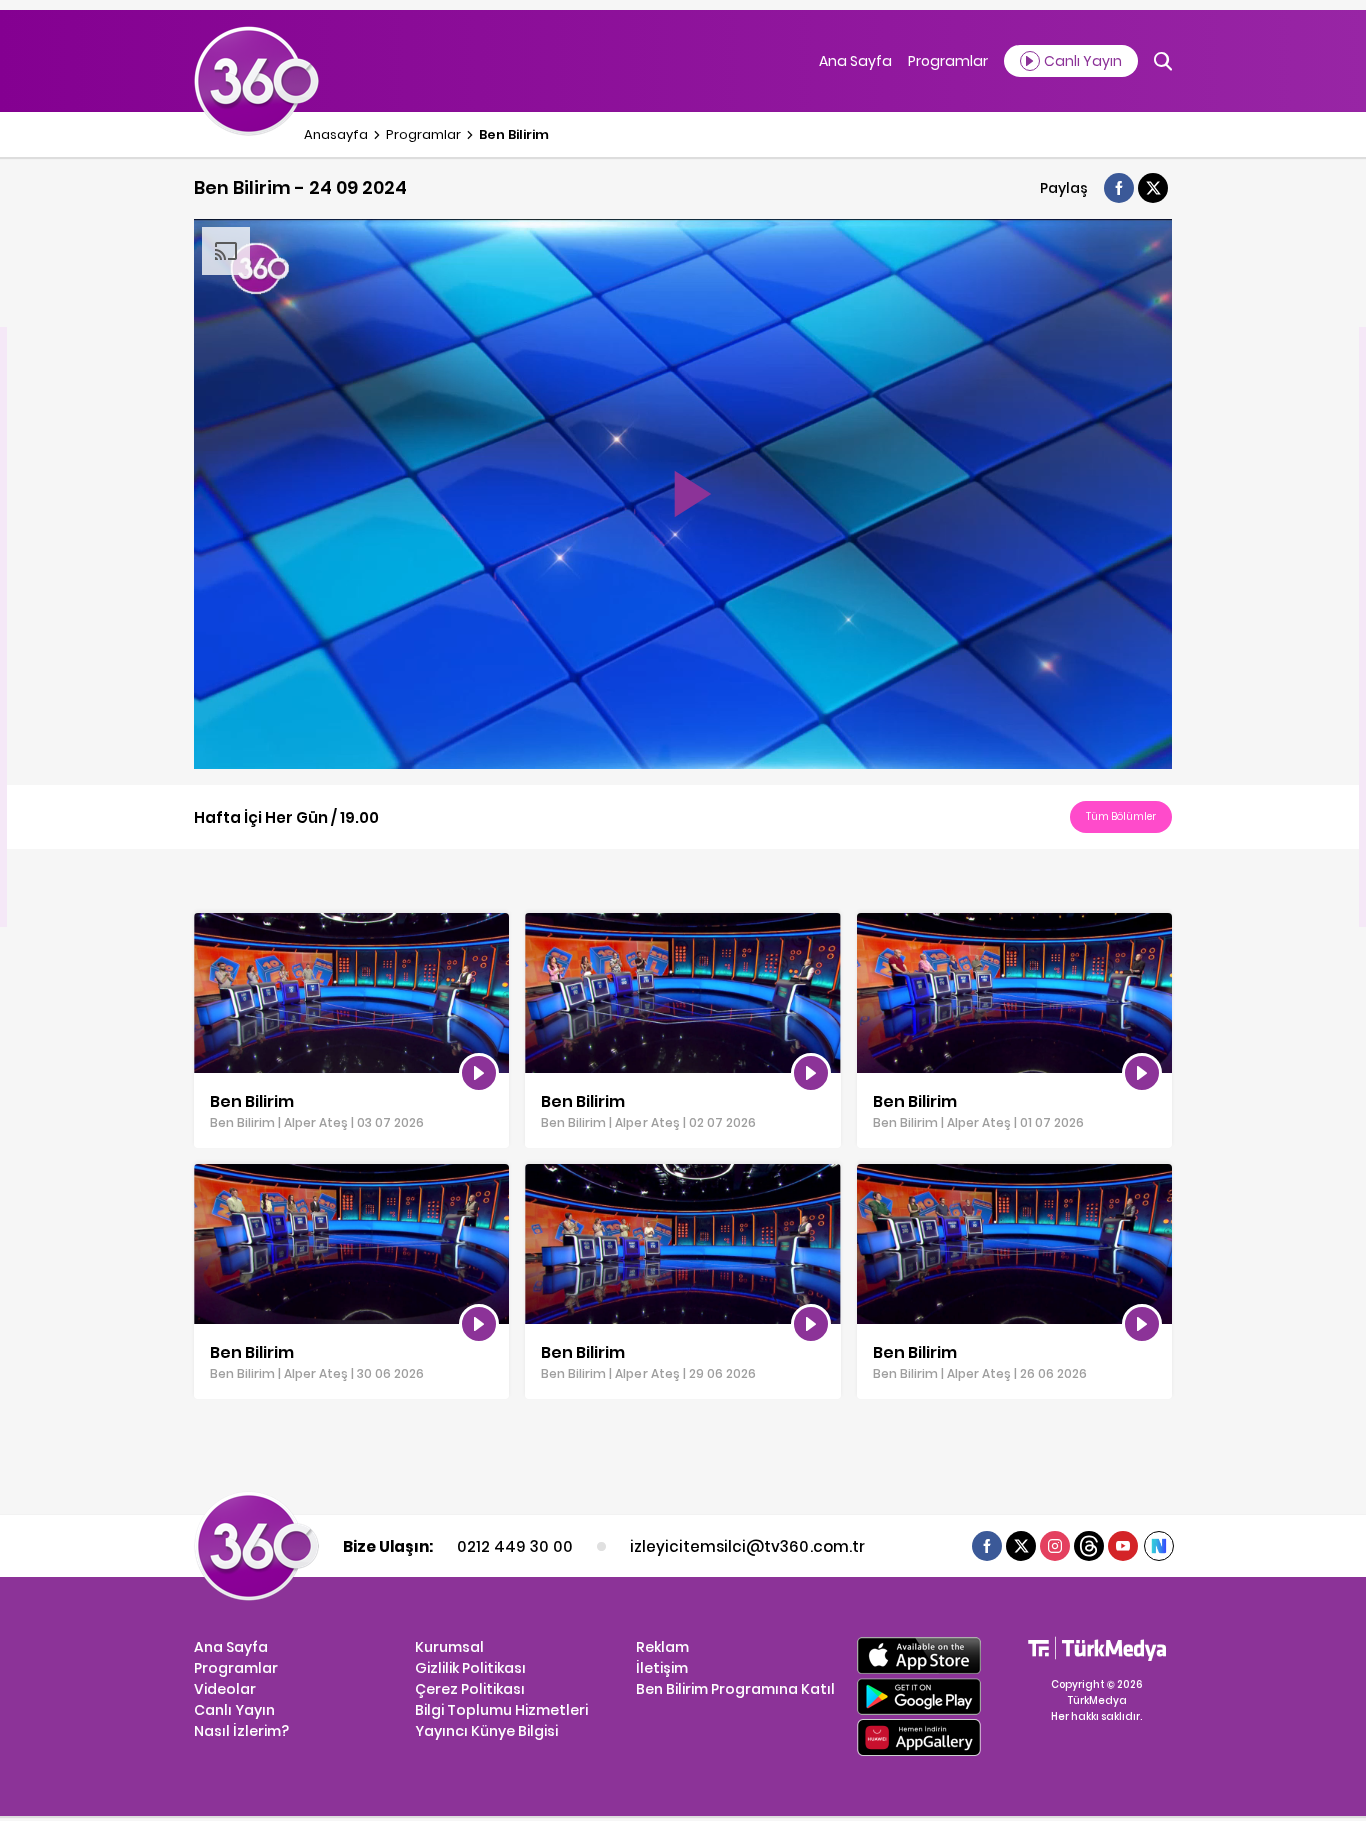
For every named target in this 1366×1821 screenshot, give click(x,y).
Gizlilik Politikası (470, 1668)
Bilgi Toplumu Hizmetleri (501, 1710)
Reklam (662, 1647)
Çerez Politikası (470, 1689)
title (207, 923)
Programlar (948, 61)
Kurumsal (449, 1647)
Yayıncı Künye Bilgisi (486, 1731)
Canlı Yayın (234, 1710)
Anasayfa (336, 134)
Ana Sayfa (855, 61)
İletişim (662, 1668)
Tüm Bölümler (1121, 816)
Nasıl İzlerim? (241, 1731)
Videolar (225, 1689)
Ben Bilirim (514, 134)
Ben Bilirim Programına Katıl (735, 1689)
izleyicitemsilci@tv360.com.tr (747, 1546)
